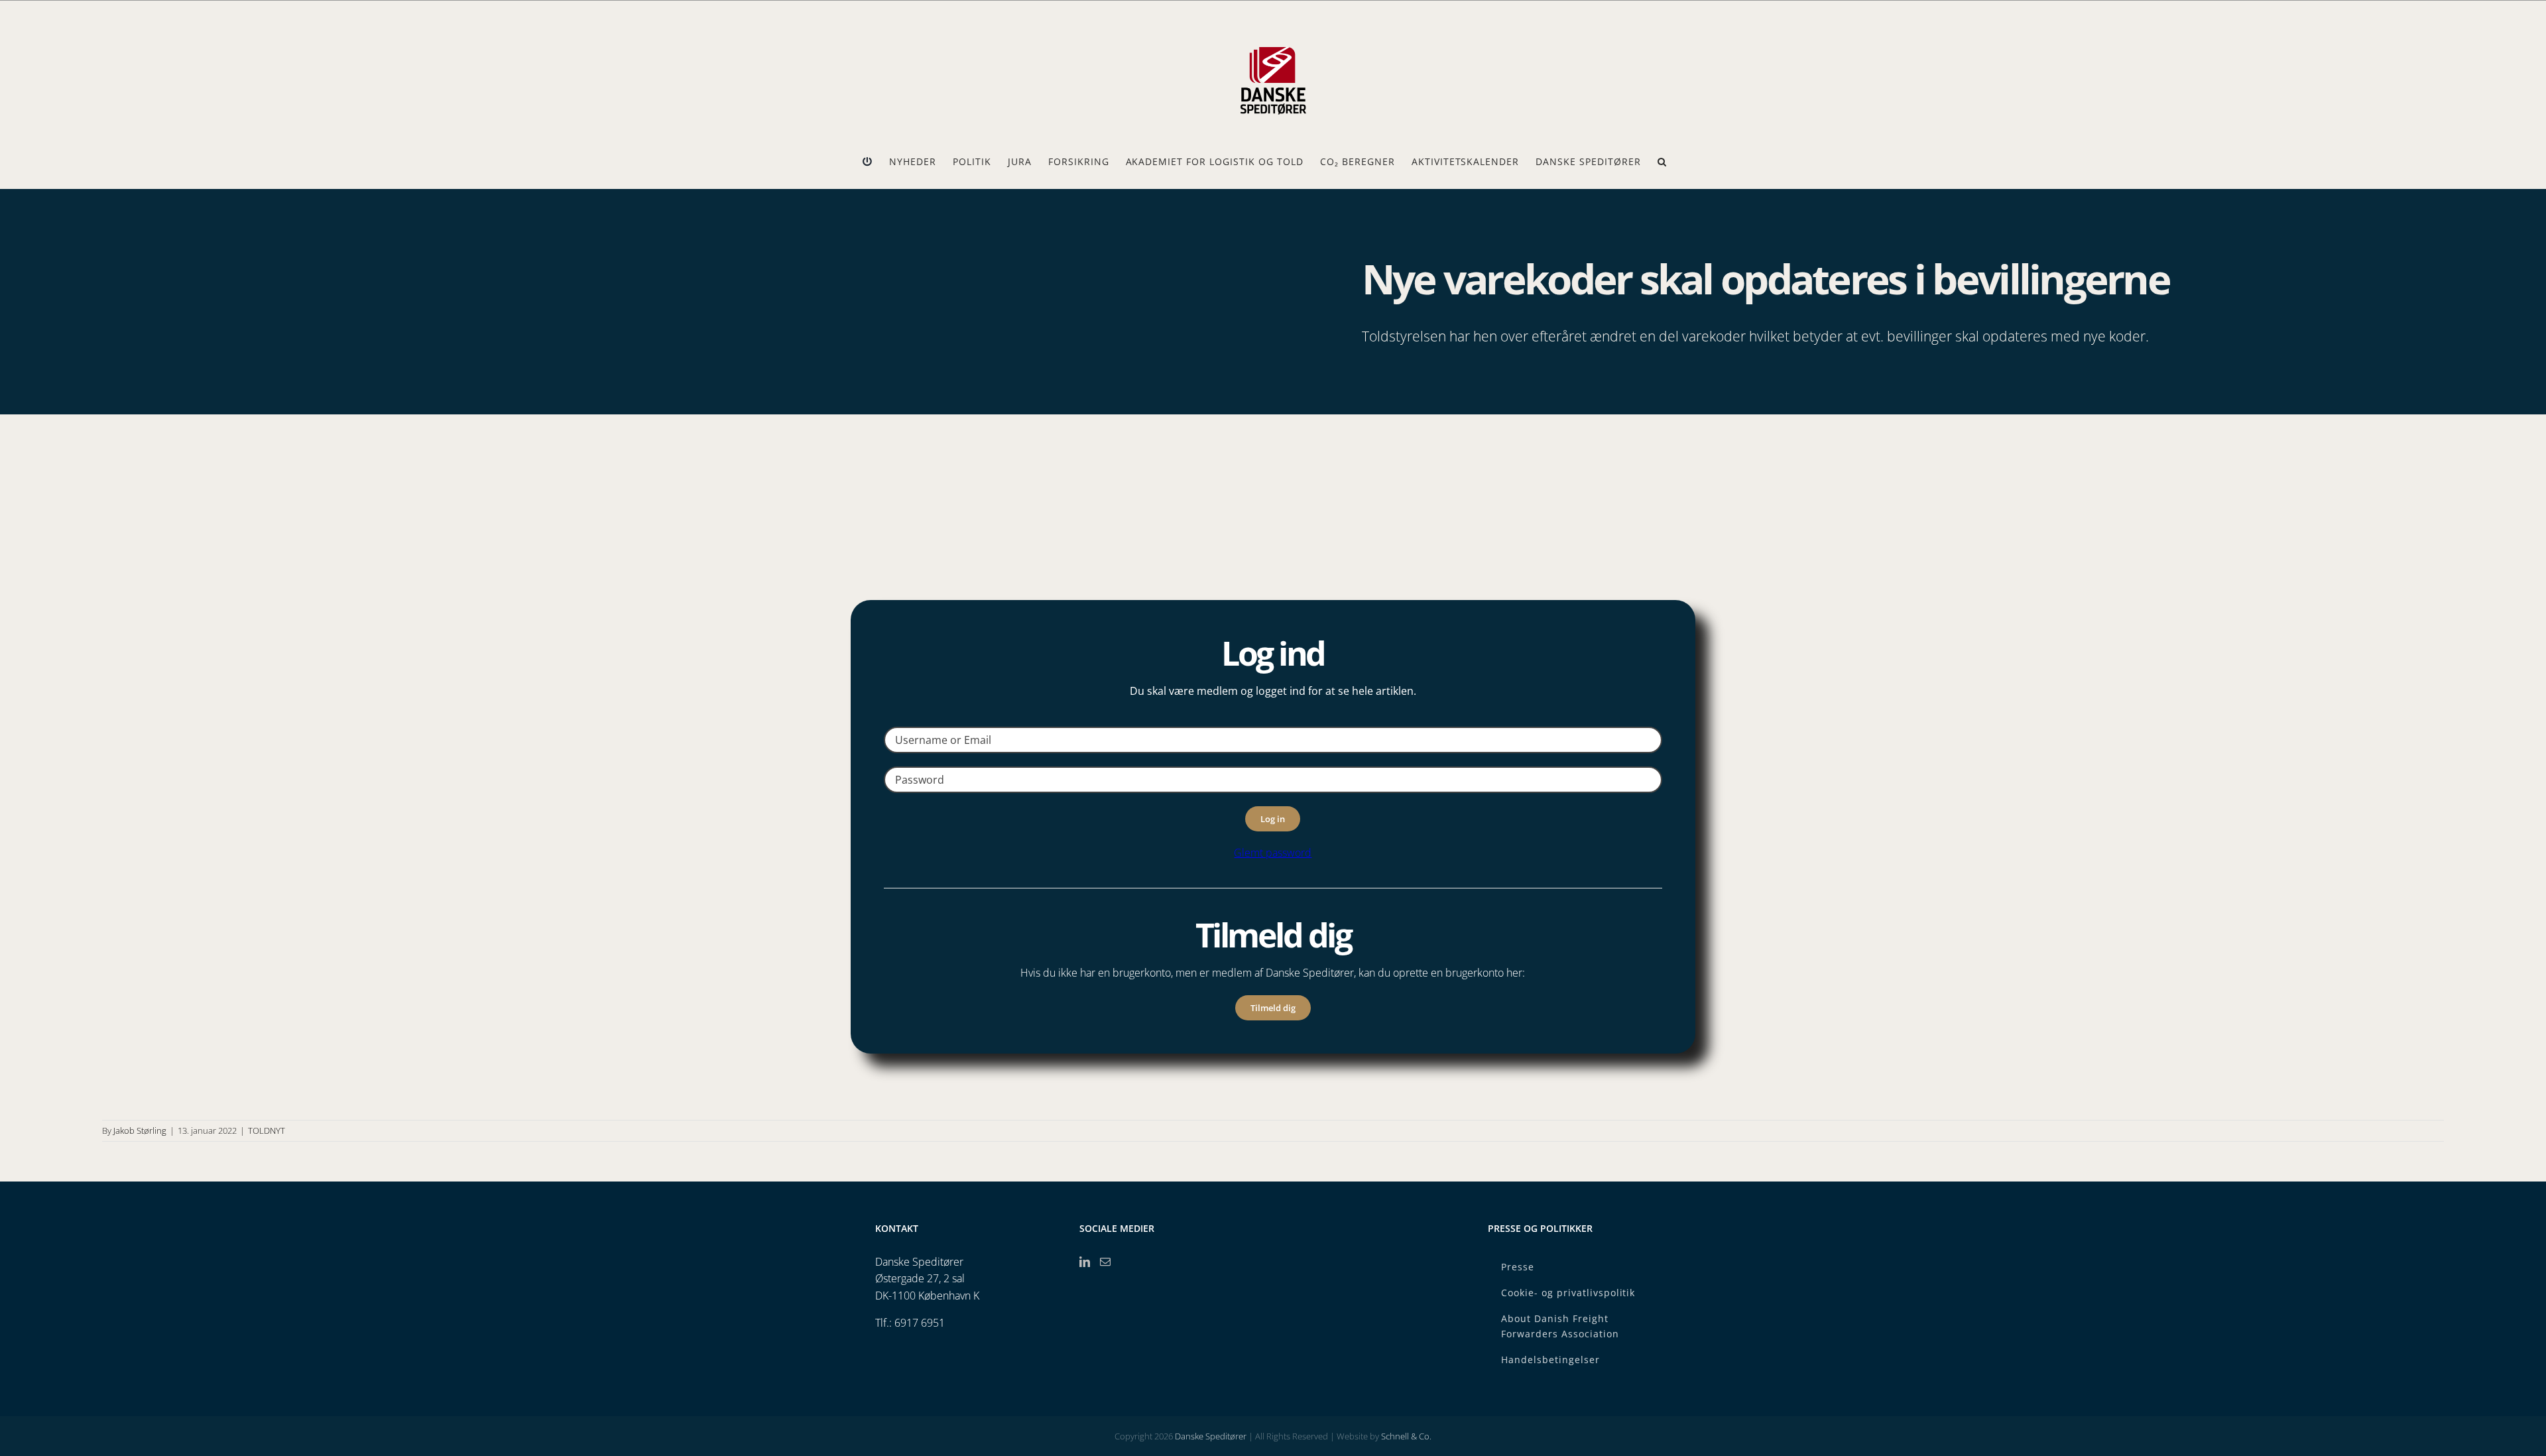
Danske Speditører (1211, 1436)
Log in (1273, 819)
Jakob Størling (140, 1130)
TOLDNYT (267, 1130)
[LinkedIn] (1085, 1262)
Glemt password (1273, 853)
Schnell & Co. (1406, 1436)
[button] (1662, 162)
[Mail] (1105, 1262)
